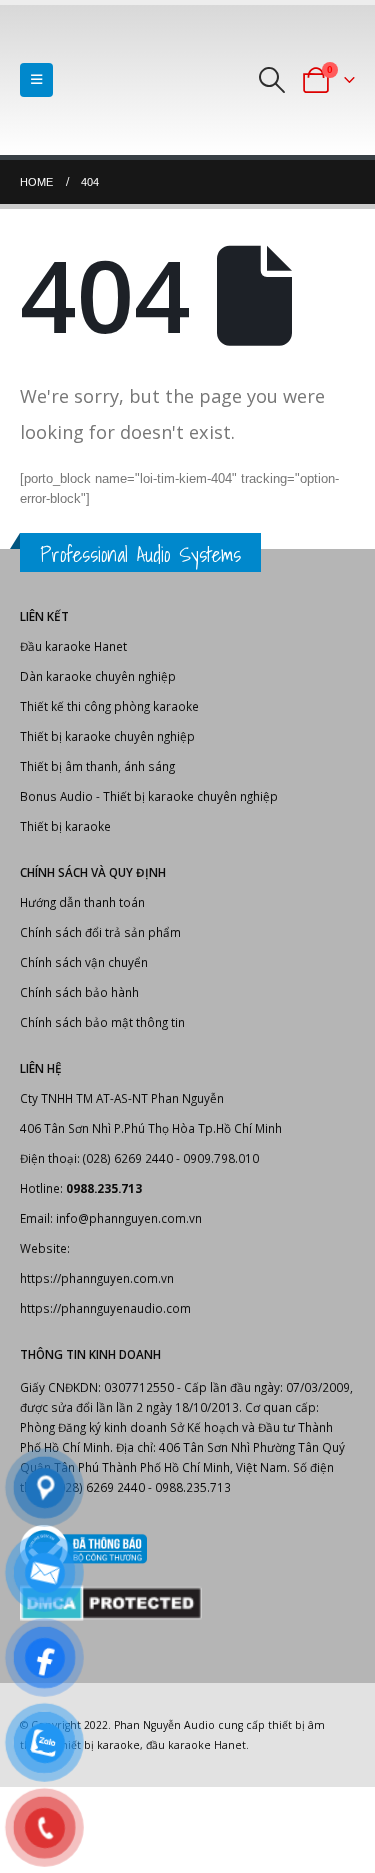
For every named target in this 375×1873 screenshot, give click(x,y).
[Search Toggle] (272, 80)
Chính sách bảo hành (79, 992)
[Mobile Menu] (36, 80)
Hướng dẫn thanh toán (82, 902)
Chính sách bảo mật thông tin (102, 1022)
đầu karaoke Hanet (196, 1745)
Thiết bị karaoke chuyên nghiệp (107, 736)
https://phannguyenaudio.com (105, 1308)
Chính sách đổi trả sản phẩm (100, 932)
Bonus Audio (56, 796)
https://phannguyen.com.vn (97, 1278)
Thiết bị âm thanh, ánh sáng (97, 766)
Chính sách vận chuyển (84, 962)
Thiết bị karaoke (65, 826)
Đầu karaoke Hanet (73, 646)
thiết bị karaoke (98, 1745)
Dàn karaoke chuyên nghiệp (98, 676)
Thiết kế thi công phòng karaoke (109, 706)
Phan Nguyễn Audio (164, 1725)
